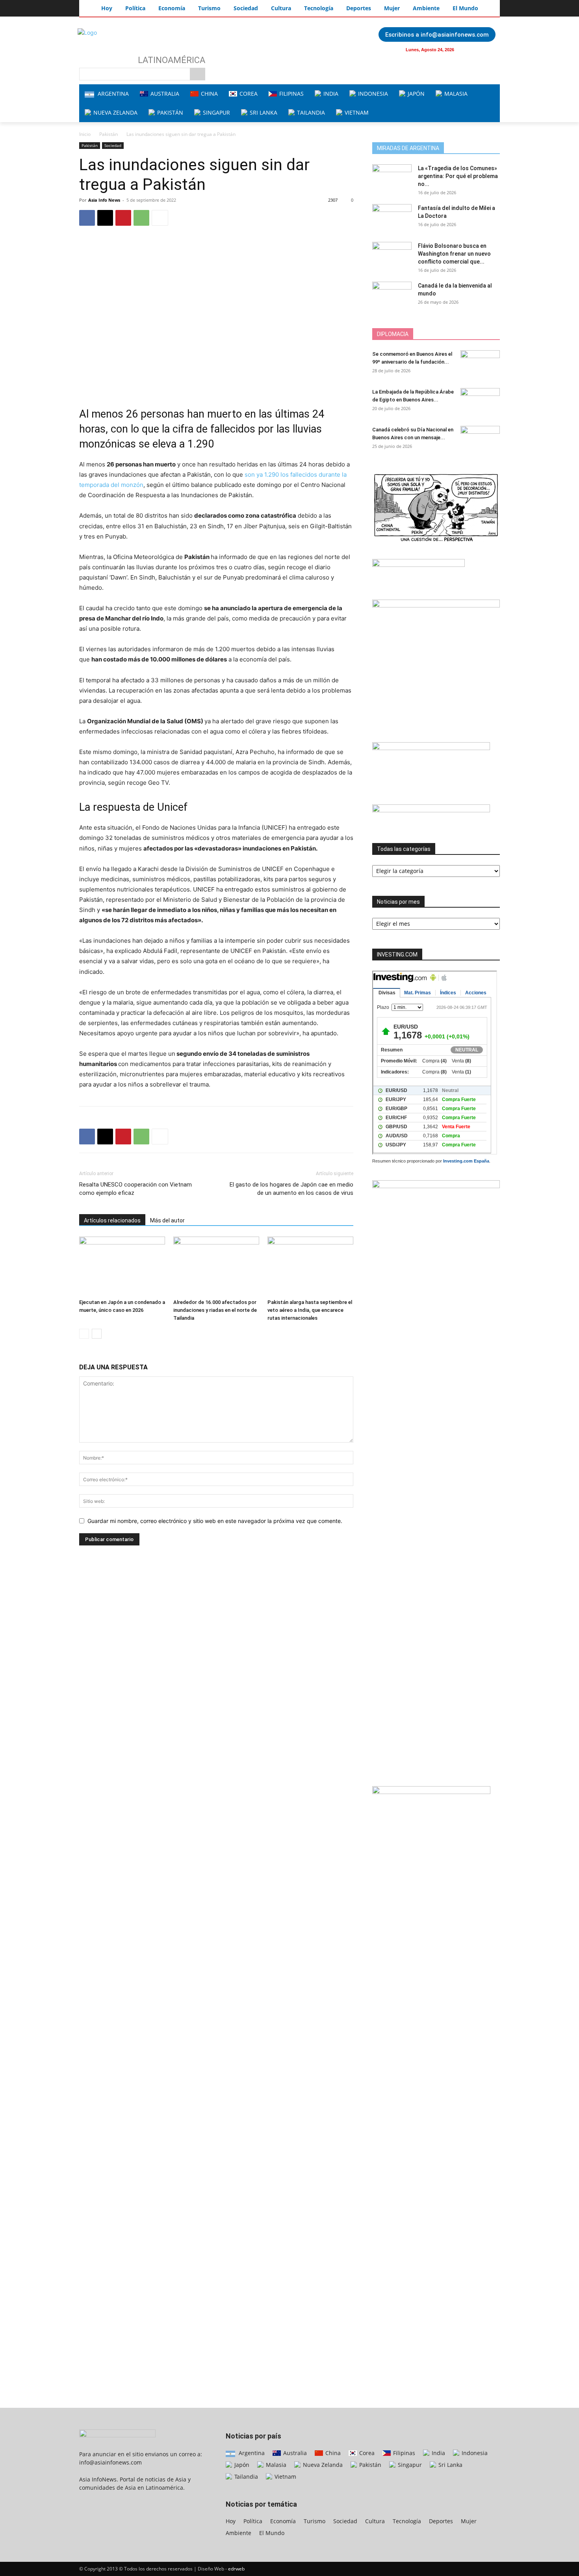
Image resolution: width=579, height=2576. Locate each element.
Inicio (85, 134)
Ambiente (238, 2533)
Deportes (441, 2521)
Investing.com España (466, 1161)
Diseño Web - (221, 2569)
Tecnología (407, 2521)
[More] (160, 218)
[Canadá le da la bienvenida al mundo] (392, 295)
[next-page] (97, 1334)
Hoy (231, 2521)
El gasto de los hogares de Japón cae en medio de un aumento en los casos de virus (291, 1189)
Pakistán (109, 134)
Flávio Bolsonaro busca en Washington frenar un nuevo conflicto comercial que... (454, 254)
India (438, 2453)
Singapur (409, 2465)
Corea (366, 2453)
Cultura (375, 2521)
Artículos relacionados (112, 1220)
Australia (294, 2453)
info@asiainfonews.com (110, 2462)
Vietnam (285, 2477)
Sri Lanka (450, 2465)
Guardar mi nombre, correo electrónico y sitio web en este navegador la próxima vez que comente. (215, 1521)
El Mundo (272, 2533)
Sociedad (113, 145)
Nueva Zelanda (322, 2465)
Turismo (315, 2521)
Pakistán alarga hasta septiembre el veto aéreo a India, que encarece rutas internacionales (310, 1310)
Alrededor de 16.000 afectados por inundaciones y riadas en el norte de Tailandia (215, 1310)
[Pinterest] (123, 218)
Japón (241, 2465)
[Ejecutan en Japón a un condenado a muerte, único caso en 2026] (122, 1266)
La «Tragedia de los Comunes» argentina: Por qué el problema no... (458, 176)
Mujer (469, 2521)
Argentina (251, 2453)
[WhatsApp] (141, 218)
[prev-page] (84, 1334)
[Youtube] (489, 50)
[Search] (198, 74)
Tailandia (245, 2477)
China (332, 2453)
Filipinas (403, 2453)
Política (253, 2521)
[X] (105, 218)
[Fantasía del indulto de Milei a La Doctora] (392, 218)
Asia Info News (104, 200)
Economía (283, 2521)
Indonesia (474, 2453)
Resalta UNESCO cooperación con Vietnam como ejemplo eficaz (135, 1189)
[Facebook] (473, 50)
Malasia (275, 2465)
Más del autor (167, 1220)
